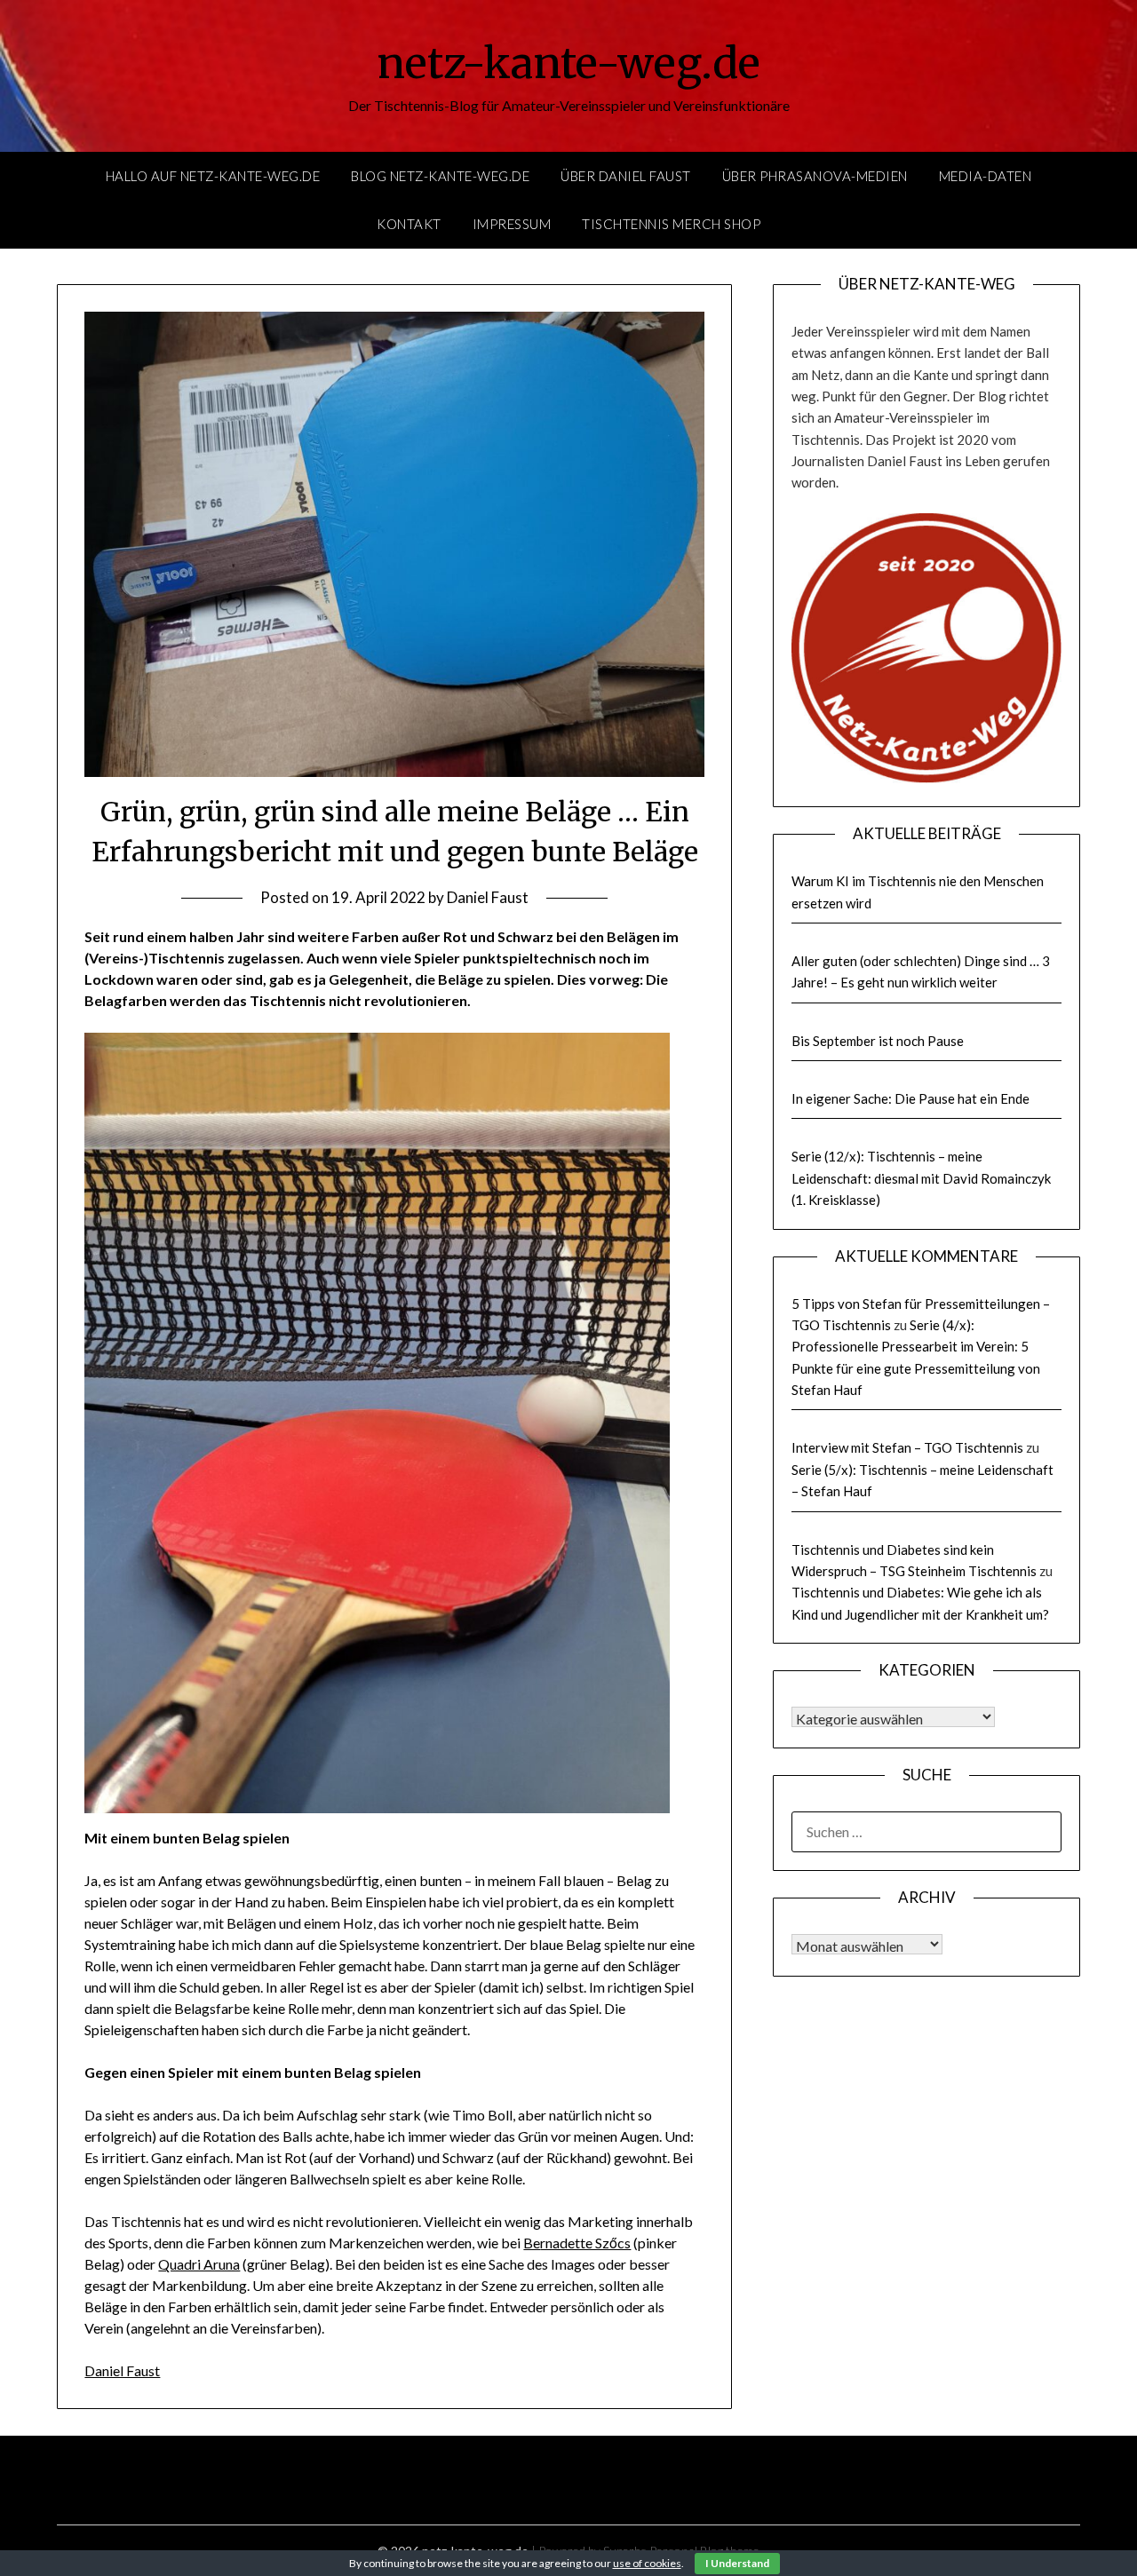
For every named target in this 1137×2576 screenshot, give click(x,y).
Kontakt (409, 224)
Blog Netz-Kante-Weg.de (440, 176)
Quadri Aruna (199, 2264)
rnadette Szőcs (585, 2243)
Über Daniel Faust (626, 176)
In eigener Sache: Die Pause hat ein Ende (910, 1098)
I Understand (737, 2563)
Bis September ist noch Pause (878, 1041)
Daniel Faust (488, 897)
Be (532, 2243)
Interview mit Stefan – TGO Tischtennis (907, 1447)
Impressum (512, 224)
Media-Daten (986, 176)
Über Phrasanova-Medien (815, 176)
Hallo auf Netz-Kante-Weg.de (213, 176)
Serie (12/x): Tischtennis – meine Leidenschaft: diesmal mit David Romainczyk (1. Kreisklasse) (921, 1178)
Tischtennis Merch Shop (671, 224)
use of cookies (647, 2563)
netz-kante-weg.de (568, 63)
